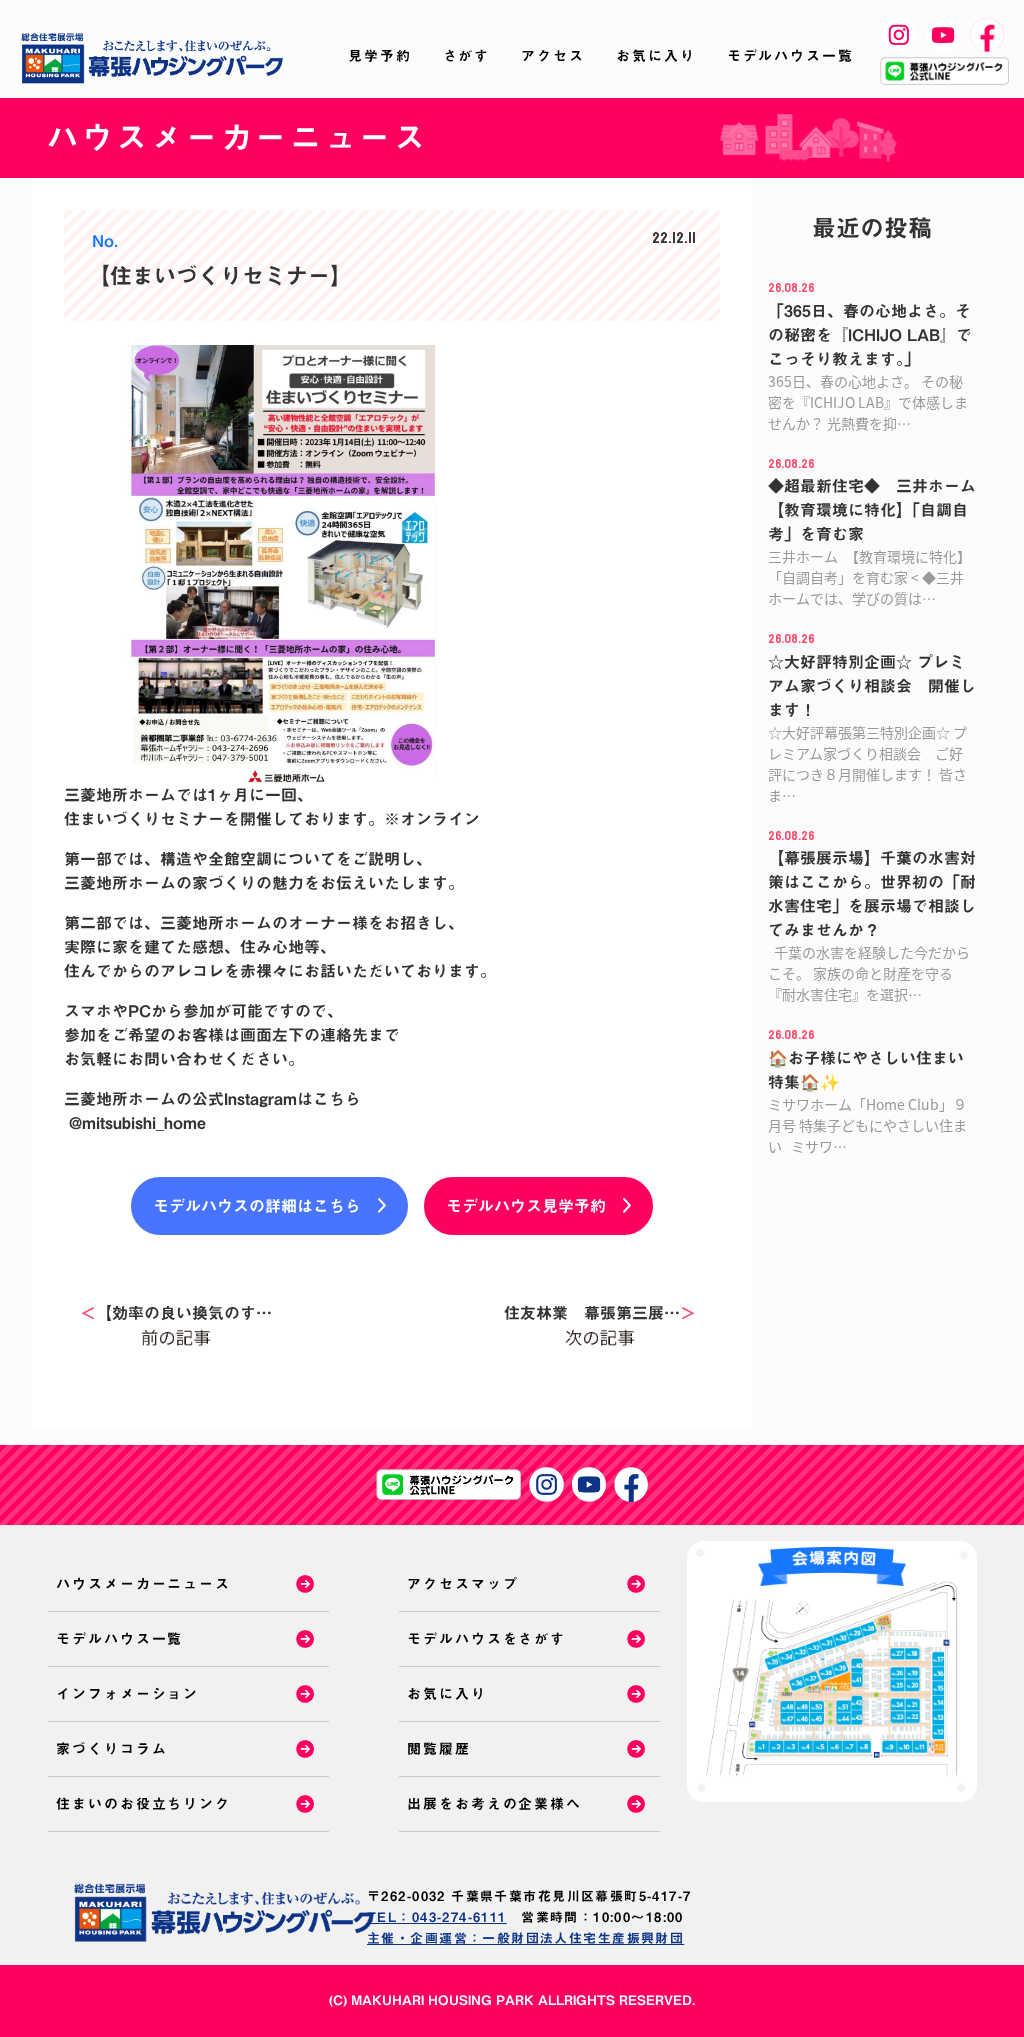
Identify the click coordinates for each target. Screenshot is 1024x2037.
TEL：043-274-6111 (437, 1917)
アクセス (553, 56)
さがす (467, 56)
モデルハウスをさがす (486, 1639)
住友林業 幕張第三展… (600, 1313)
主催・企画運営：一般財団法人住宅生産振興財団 (525, 1938)
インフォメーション (127, 1694)
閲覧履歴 (439, 1749)
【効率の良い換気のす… (176, 1313)
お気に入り (656, 56)
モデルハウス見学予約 (526, 1206)
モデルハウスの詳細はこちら (257, 1206)
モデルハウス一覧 (790, 56)
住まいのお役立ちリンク (143, 1804)
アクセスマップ (462, 1584)
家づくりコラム (111, 1749)
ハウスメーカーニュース (143, 1584)
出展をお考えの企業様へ (494, 1804)
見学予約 (380, 56)
